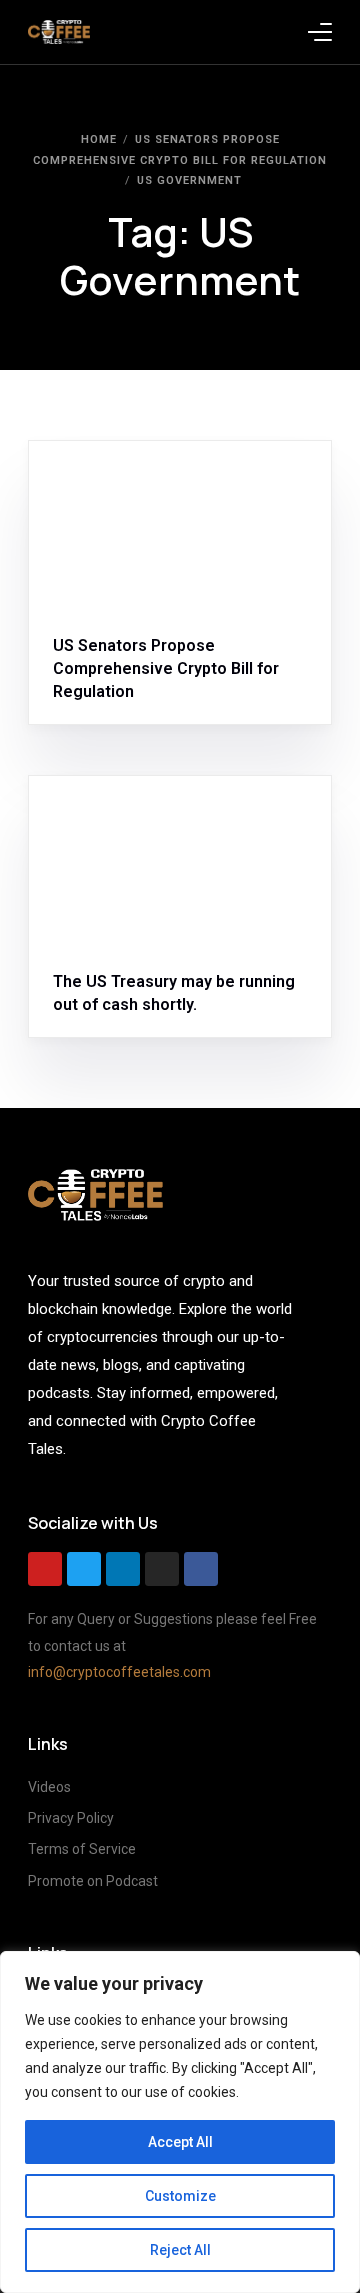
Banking (85, 819)
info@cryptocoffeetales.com (119, 1672)
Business (145, 819)
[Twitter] (84, 1569)
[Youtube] (45, 1569)
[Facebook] (201, 1569)
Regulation (186, 483)
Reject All (180, 2250)
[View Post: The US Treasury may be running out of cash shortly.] (180, 862)
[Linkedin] (123, 1569)
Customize (180, 2196)
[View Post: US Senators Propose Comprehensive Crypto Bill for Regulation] (180, 527)
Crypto (83, 483)
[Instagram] (162, 1569)
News (128, 483)
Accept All (180, 2142)
